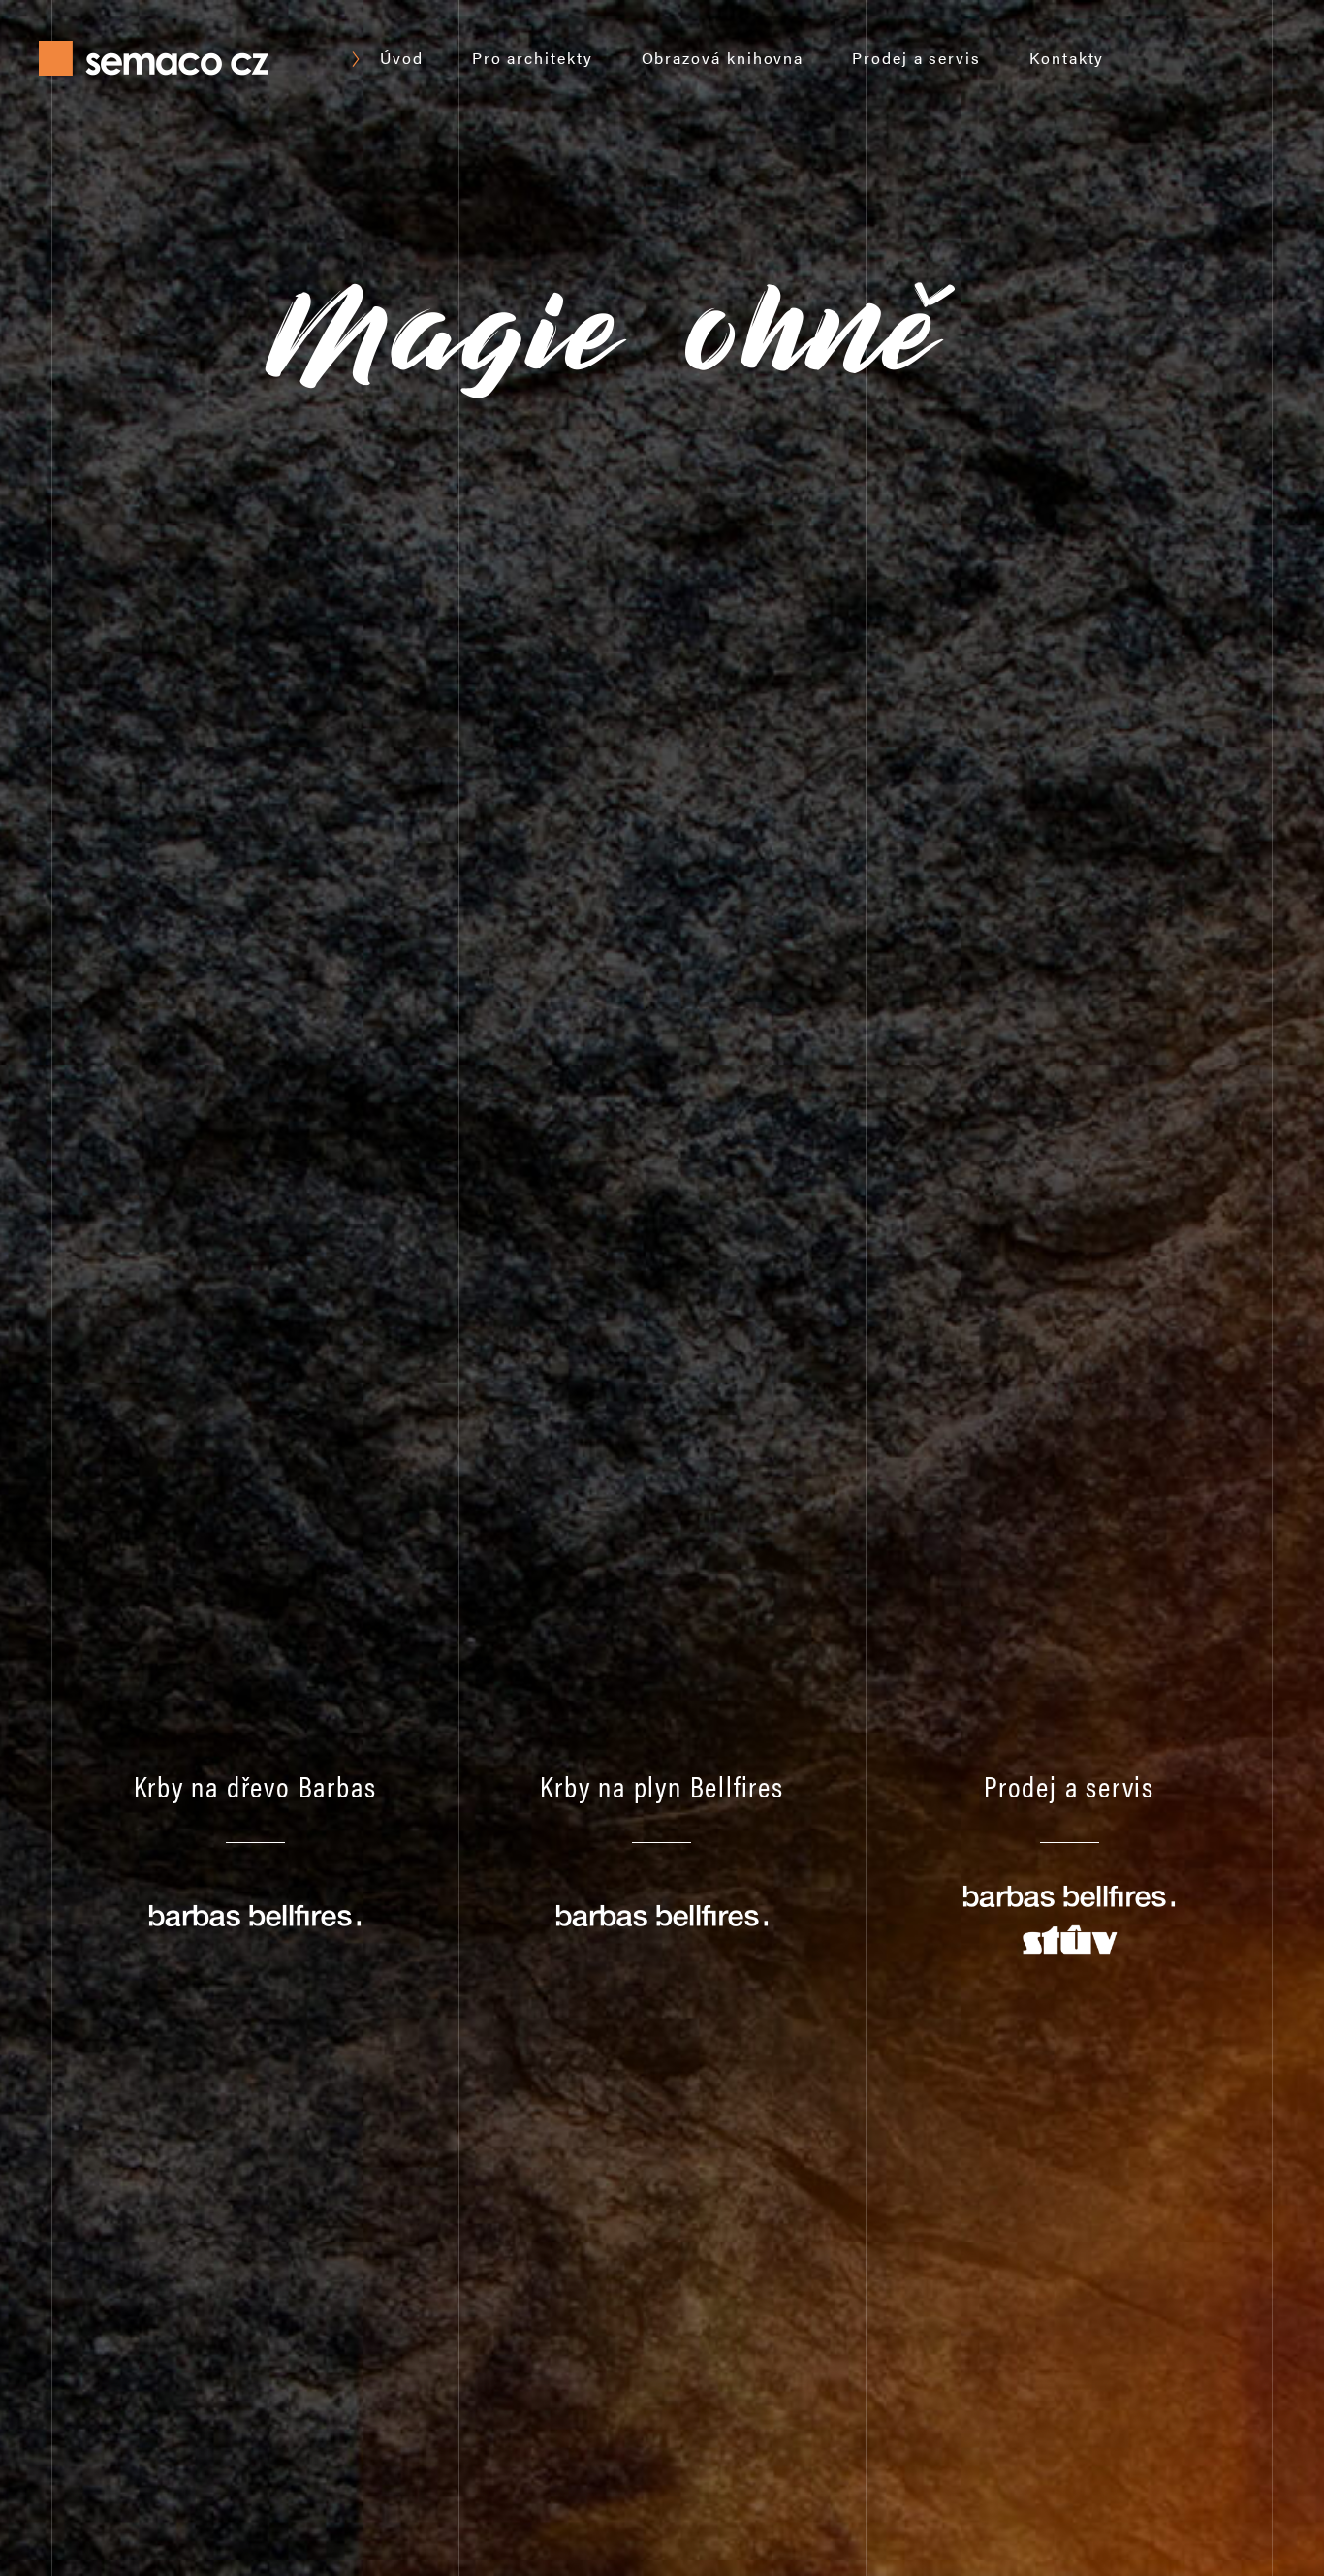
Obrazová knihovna (723, 58)
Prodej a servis (916, 58)
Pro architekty (533, 58)
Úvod (402, 58)
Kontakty (1067, 58)
